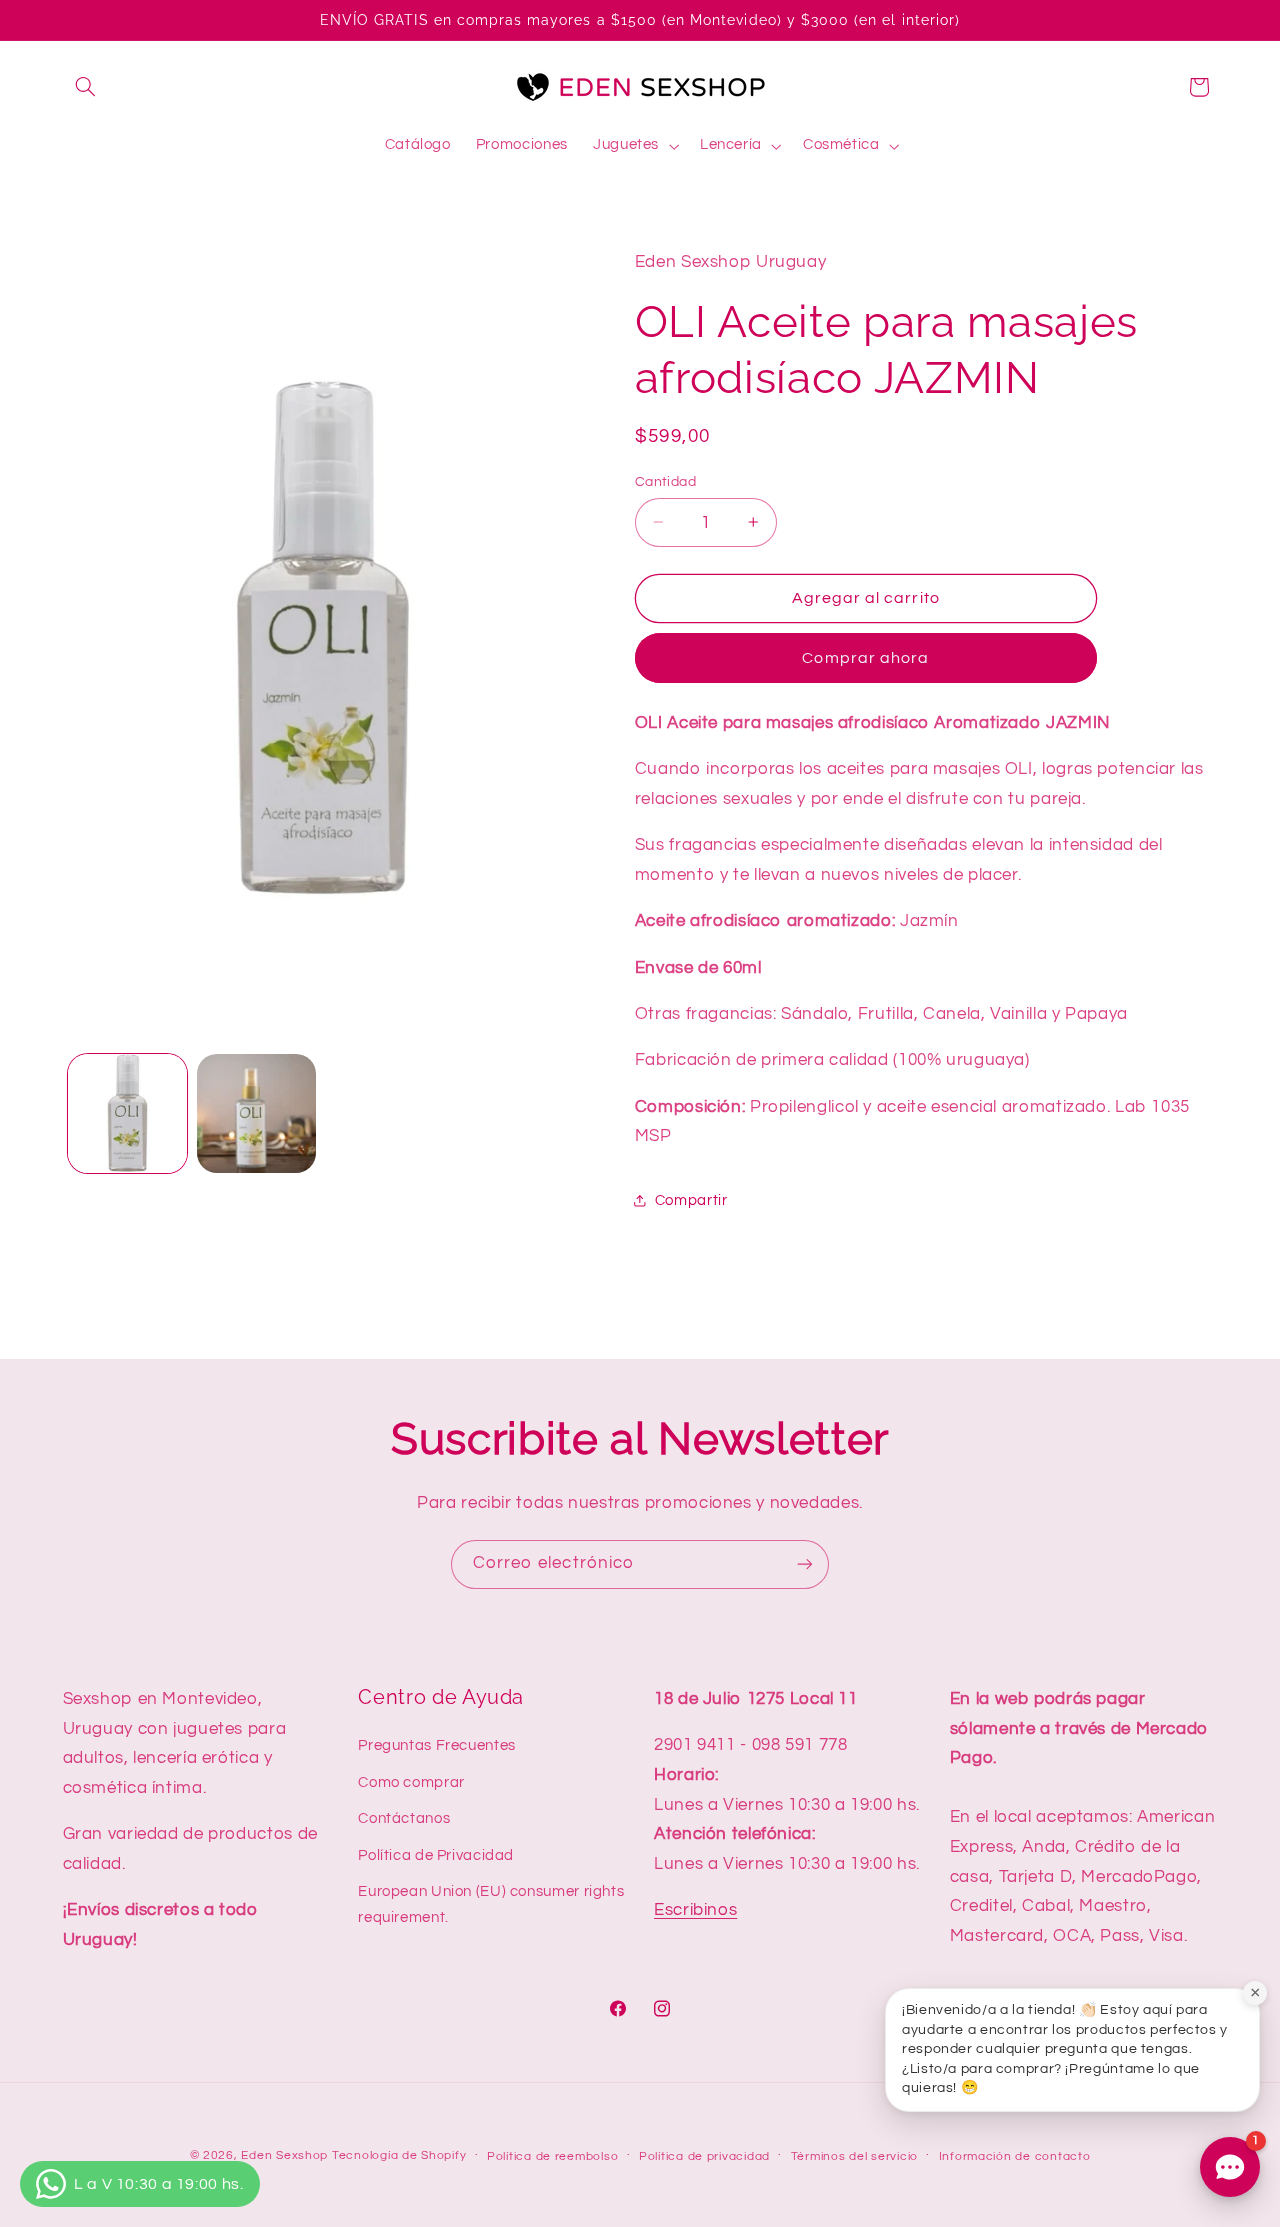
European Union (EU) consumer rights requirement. (491, 1904)
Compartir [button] (691, 1200)
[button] (86, 87)
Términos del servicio (854, 2156)
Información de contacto (1015, 2156)
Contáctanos (404, 1818)
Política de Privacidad (436, 1854)
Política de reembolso (552, 2156)
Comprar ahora (865, 657)
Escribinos (695, 1910)
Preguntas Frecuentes (437, 1745)
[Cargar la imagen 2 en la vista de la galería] (256, 1113)
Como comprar (411, 1782)
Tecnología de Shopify (399, 2155)
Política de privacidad (704, 2156)
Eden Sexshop (284, 2155)
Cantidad (665, 481)
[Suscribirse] (805, 1564)
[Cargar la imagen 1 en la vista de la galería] (127, 1113)
